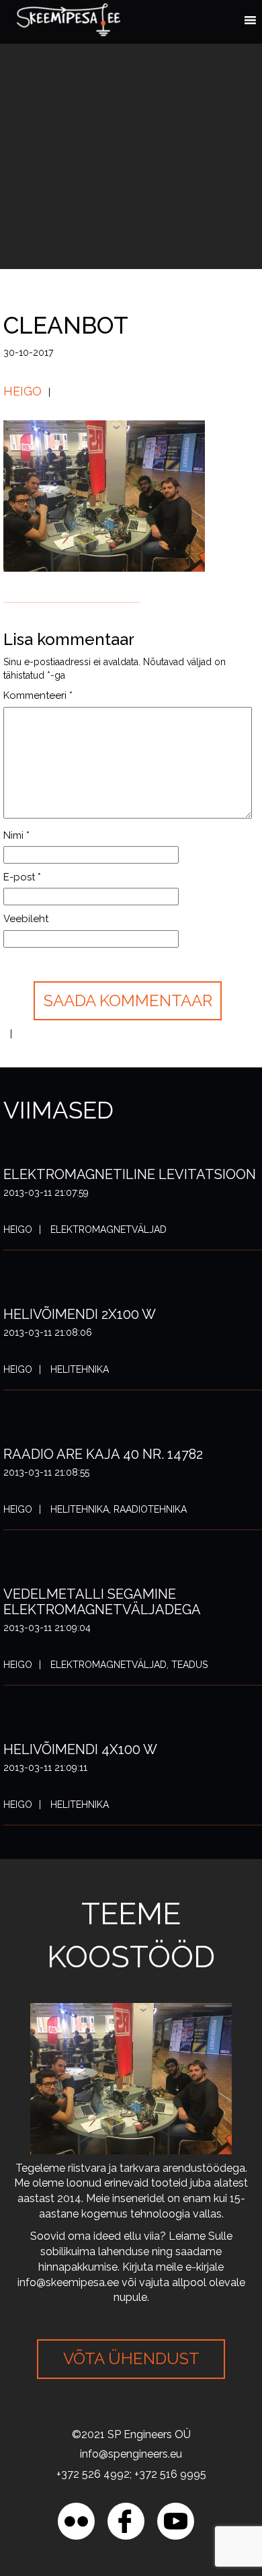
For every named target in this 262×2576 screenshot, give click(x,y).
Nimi (16, 835)
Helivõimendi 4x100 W (80, 1749)
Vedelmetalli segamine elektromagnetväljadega (102, 1602)
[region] (131, 2461)
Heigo (23, 391)
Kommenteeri (38, 695)
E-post (22, 877)
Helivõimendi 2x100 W (80, 1314)
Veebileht (26, 919)
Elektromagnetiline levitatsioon (130, 1174)
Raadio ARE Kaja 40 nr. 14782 (103, 1454)
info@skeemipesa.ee (68, 2282)
